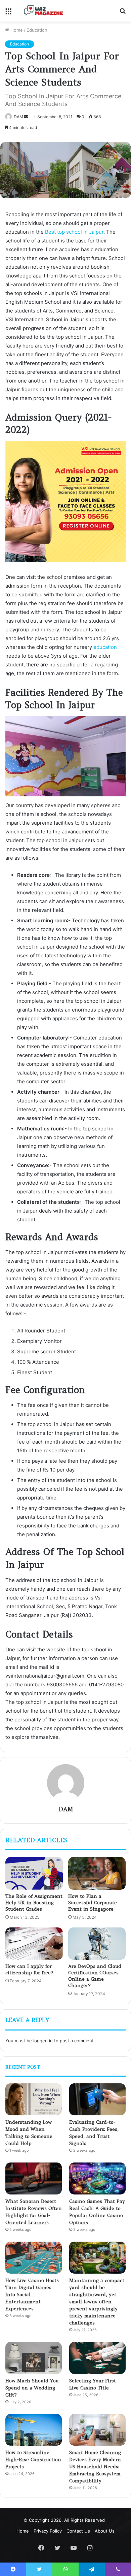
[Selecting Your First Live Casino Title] (97, 2358)
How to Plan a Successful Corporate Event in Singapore (93, 1903)
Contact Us (78, 2531)
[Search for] (123, 13)
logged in (43, 2041)
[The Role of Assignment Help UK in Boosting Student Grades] (34, 1873)
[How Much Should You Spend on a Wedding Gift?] (34, 2358)
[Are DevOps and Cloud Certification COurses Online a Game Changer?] (97, 1944)
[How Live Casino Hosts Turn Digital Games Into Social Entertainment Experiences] (34, 2258)
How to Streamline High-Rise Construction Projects (33, 2459)
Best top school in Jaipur (74, 232)
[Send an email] (26, 117)
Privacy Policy (48, 2531)
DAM (18, 117)
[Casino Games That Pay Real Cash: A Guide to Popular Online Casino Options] (97, 2178)
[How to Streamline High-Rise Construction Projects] (34, 2430)
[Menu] (8, 13)
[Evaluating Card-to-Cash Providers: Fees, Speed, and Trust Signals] (97, 2099)
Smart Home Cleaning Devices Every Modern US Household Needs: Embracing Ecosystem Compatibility (95, 2467)
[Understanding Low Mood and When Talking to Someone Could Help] (34, 2099)
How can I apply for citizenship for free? (29, 1969)
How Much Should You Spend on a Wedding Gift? (32, 2388)
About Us (105, 2531)
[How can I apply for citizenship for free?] (34, 1944)
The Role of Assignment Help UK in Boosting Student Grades (34, 1903)
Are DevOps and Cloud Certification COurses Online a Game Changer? (95, 1976)
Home (16, 30)
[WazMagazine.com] (44, 10)
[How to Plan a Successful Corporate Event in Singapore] (97, 1873)
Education (37, 30)
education (105, 647)
